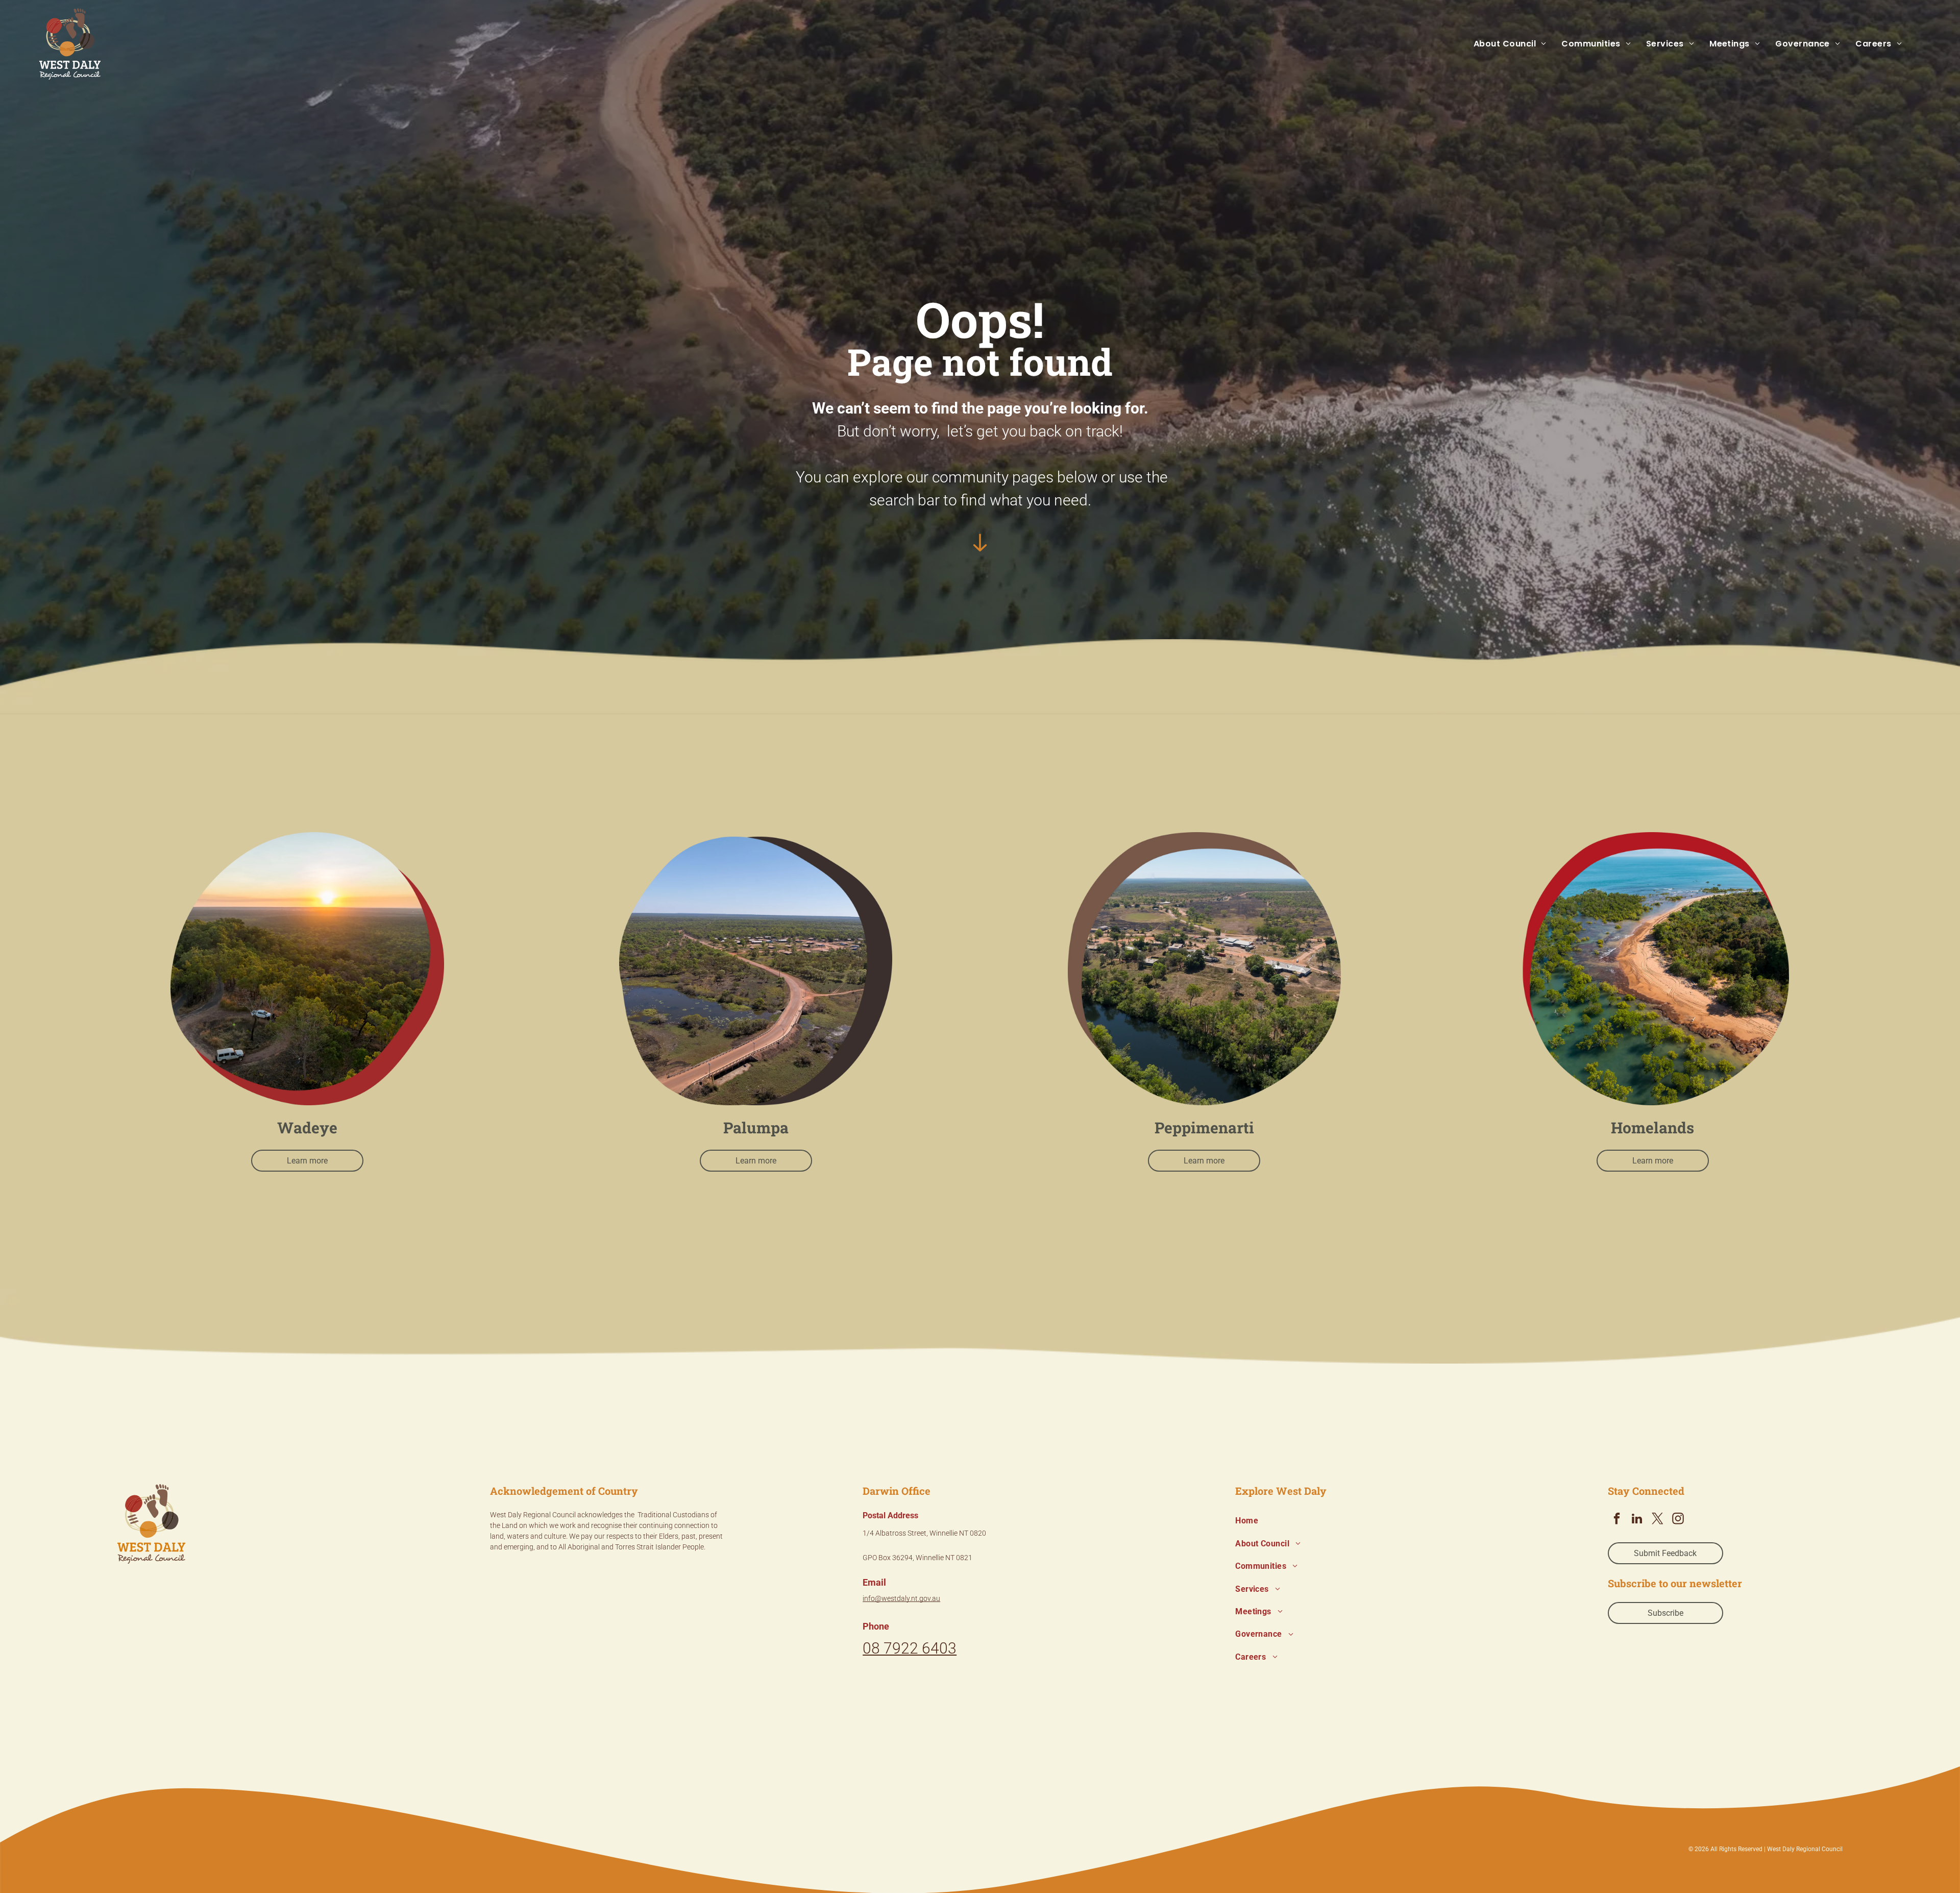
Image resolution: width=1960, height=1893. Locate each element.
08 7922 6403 (910, 1648)
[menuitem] (1502, 44)
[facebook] (1617, 1520)
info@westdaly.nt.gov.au (901, 1598)
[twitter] (1658, 1520)
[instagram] (1678, 1520)
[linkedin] (1637, 1520)
